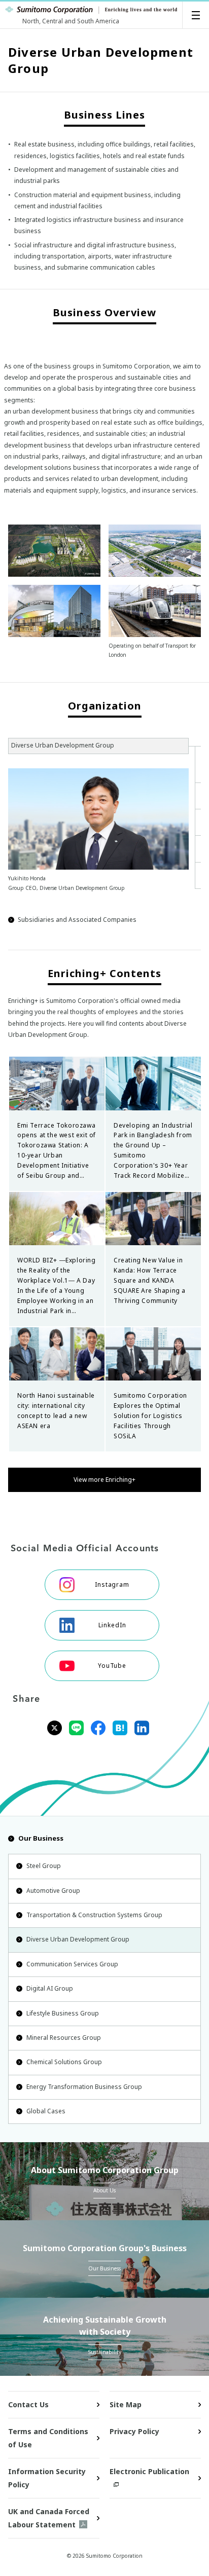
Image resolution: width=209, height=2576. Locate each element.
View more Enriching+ (104, 1480)
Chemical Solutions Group (64, 2062)
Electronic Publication (149, 2471)
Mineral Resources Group (64, 2038)
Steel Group (44, 1866)
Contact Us (28, 2404)
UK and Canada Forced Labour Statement (49, 2518)
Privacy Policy (134, 2431)
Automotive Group (53, 1891)
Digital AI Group (50, 1988)
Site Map (126, 2404)
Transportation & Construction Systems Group (94, 1915)
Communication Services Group (72, 1964)
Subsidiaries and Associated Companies (77, 920)
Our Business (41, 1838)
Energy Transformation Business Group (84, 2087)
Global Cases (46, 2111)
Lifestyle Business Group (63, 2013)
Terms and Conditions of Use (48, 2438)
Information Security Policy (47, 2478)
